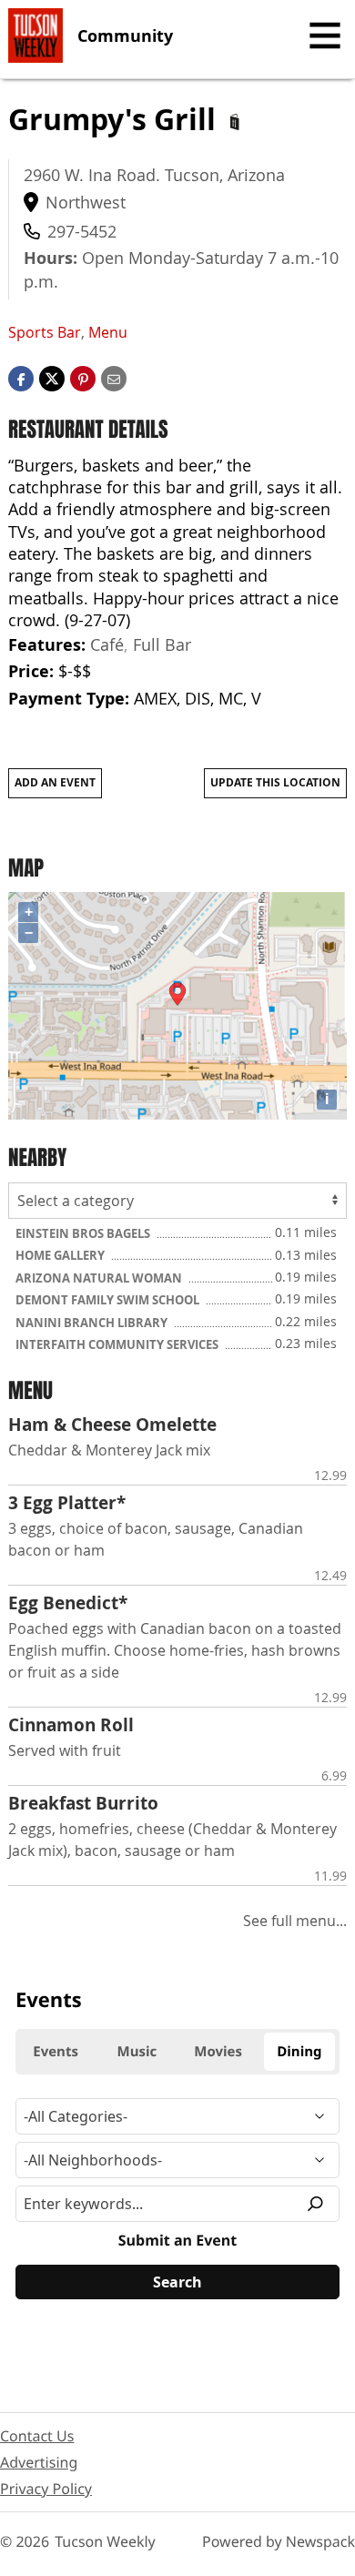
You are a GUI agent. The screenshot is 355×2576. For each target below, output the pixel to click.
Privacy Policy (46, 2489)
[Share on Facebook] (21, 378)
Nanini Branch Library (93, 1323)
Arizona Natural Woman (100, 1278)
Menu (108, 332)
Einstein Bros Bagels (84, 1233)
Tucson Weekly (105, 2541)
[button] (83, 378)
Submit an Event (177, 2240)
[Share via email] (114, 378)
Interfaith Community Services (118, 1344)
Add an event (55, 782)
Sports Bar (45, 332)
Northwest (86, 202)
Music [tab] (137, 2052)
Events (49, 2000)
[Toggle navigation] (325, 35)
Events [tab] (56, 2052)
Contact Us (37, 2436)
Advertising (39, 2462)
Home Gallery (61, 1255)
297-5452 (82, 231)
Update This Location (275, 782)
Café (107, 644)
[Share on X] (52, 378)
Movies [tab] (218, 2052)
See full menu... (295, 1921)
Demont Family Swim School (109, 1300)
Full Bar (162, 644)
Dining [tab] (299, 2052)
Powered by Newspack (279, 2541)
